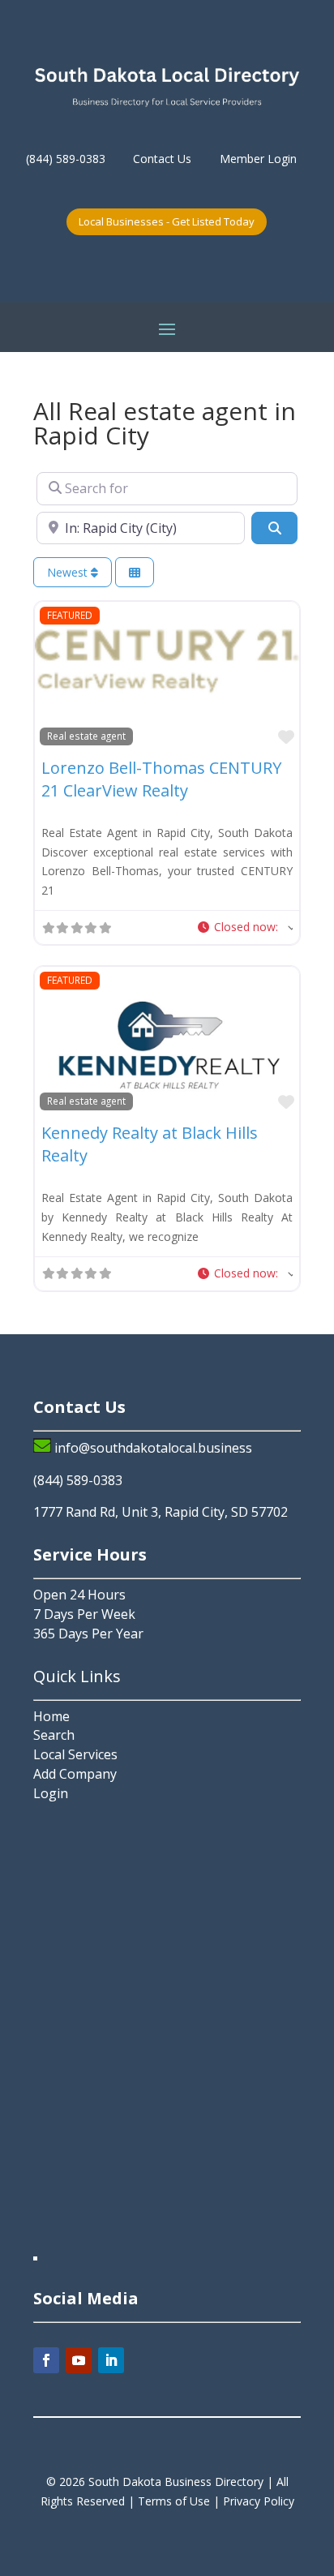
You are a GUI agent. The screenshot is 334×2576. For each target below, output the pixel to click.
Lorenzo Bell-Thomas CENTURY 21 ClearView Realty (161, 779)
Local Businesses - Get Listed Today (167, 221)
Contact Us (162, 159)
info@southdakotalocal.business (153, 1448)
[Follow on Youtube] (79, 2360)
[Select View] (135, 572)
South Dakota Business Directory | (182, 2482)
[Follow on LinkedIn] (111, 2360)
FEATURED (70, 615)
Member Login (258, 159)
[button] (244, 927)
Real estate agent (86, 736)
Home (51, 1716)
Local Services (75, 1754)
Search (54, 1735)
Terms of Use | (180, 2501)
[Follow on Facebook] (46, 2360)
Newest (69, 572)
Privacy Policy (259, 2501)
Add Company (75, 1774)
